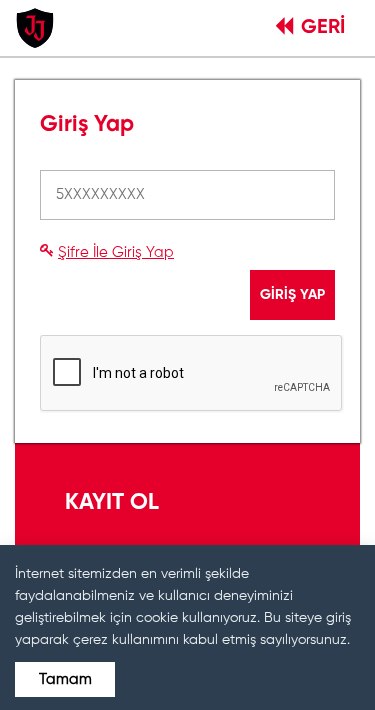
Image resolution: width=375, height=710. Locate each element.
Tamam (65, 679)
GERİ (323, 28)
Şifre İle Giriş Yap (116, 252)
